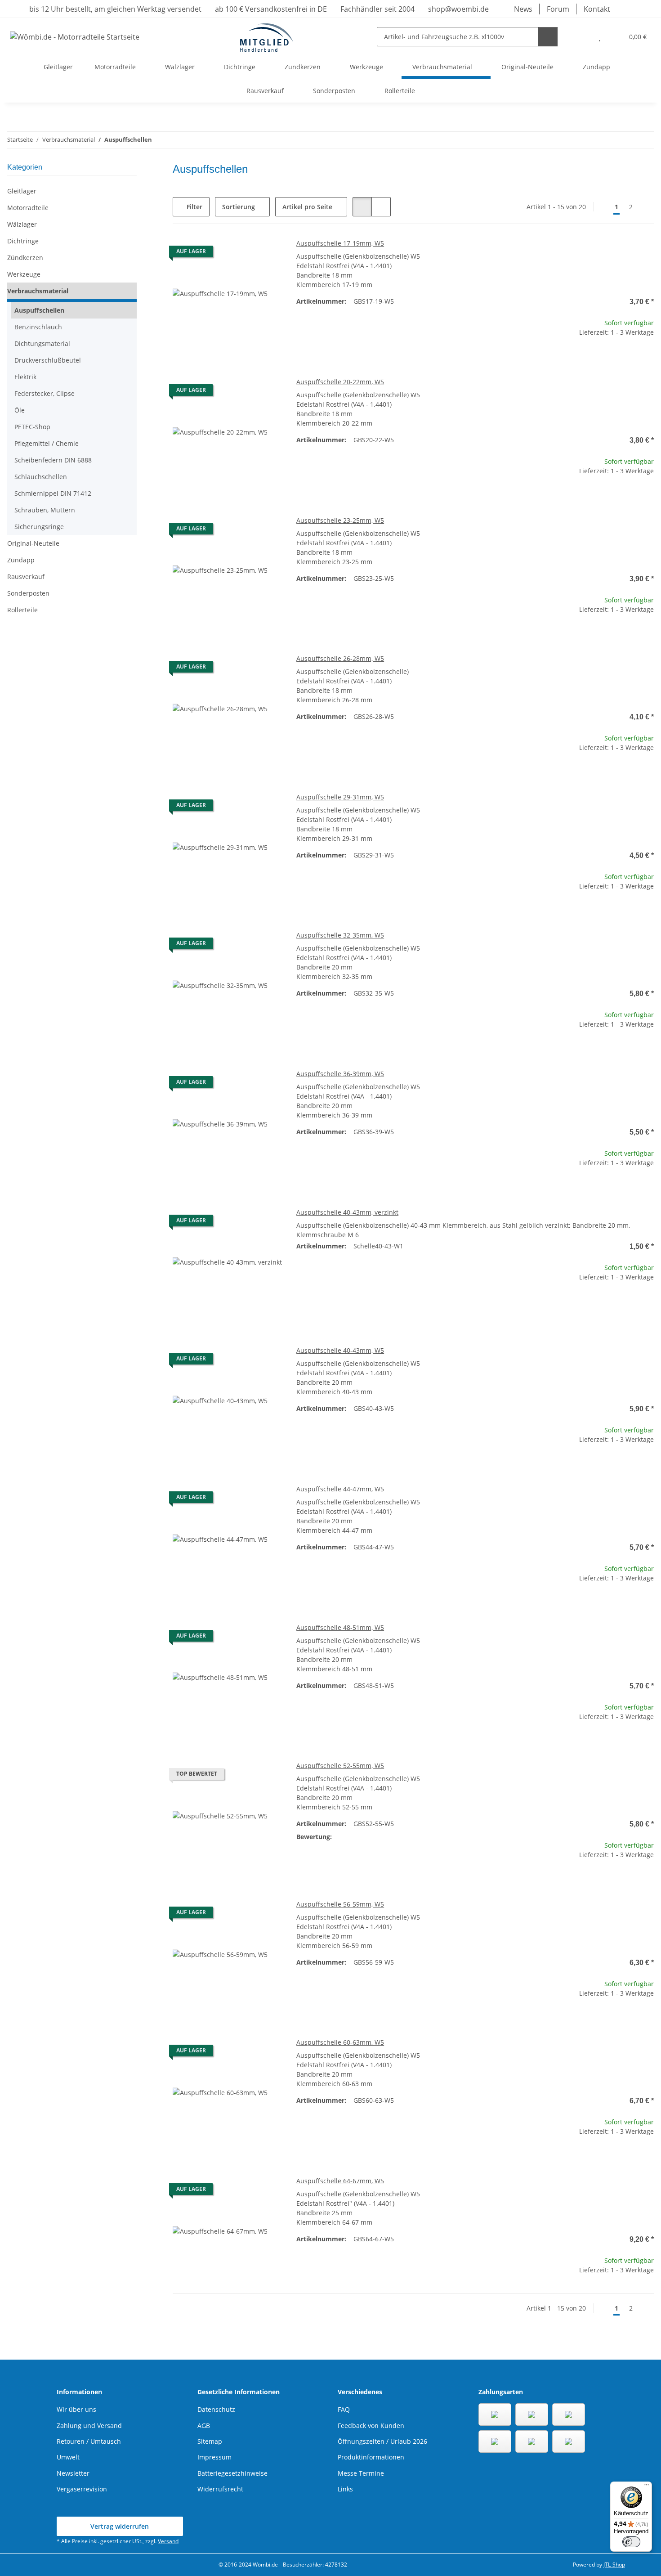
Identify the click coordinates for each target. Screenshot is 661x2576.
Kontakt (597, 9)
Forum (558, 9)
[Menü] (647, 2487)
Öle (20, 410)
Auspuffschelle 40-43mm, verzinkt (347, 1212)
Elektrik (25, 377)
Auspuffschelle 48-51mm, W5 (340, 1627)
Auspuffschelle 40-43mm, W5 (340, 1350)
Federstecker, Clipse (45, 393)
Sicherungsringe (39, 527)
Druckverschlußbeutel (48, 360)
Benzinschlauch (38, 327)
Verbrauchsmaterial (38, 291)
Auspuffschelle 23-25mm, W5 (340, 520)
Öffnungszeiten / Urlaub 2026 (382, 2441)
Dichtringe (23, 241)
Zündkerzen (25, 258)
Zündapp (21, 560)
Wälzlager (22, 224)
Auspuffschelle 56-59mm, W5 (340, 1904)
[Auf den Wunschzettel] (267, 254)
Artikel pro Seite (307, 207)
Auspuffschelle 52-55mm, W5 (340, 1766)
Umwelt (68, 2457)
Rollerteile (22, 610)
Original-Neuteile (33, 543)
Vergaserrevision (82, 2489)
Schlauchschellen (41, 477)
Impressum (214, 2457)
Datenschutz (216, 2409)
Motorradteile (28, 208)
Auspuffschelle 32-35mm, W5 (340, 935)
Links (345, 2489)
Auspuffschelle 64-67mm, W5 (340, 2181)
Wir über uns (76, 2409)
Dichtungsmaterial (42, 343)
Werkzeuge (24, 274)
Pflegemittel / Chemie (47, 443)
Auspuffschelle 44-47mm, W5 (340, 1489)
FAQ (344, 2409)
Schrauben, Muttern (45, 510)
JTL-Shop (614, 2565)
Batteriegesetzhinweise (232, 2473)
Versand (168, 2541)
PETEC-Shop (32, 427)
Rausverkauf (26, 577)
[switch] (631, 2542)
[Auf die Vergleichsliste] (243, 254)
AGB (204, 2426)
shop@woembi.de (458, 9)
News (523, 9)
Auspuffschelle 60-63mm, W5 (340, 2042)
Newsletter (73, 2473)
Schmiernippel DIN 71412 (53, 493)
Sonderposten (28, 593)
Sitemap (210, 2441)
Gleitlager (22, 191)
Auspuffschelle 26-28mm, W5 (340, 658)
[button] (582, 37)
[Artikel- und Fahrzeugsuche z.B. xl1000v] (548, 37)
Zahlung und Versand (89, 2426)
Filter (194, 207)
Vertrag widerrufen (120, 2526)
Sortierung (239, 207)
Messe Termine (361, 2473)
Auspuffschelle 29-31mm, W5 (340, 797)
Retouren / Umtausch (89, 2441)
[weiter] (646, 207)
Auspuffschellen (39, 310)
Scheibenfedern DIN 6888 (53, 460)
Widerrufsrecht (220, 2489)
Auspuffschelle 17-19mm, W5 (340, 243)
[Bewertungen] (366, 1837)
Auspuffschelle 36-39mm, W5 (340, 1074)
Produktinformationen (371, 2457)
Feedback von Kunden (371, 2426)
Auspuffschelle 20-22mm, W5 (340, 382)
